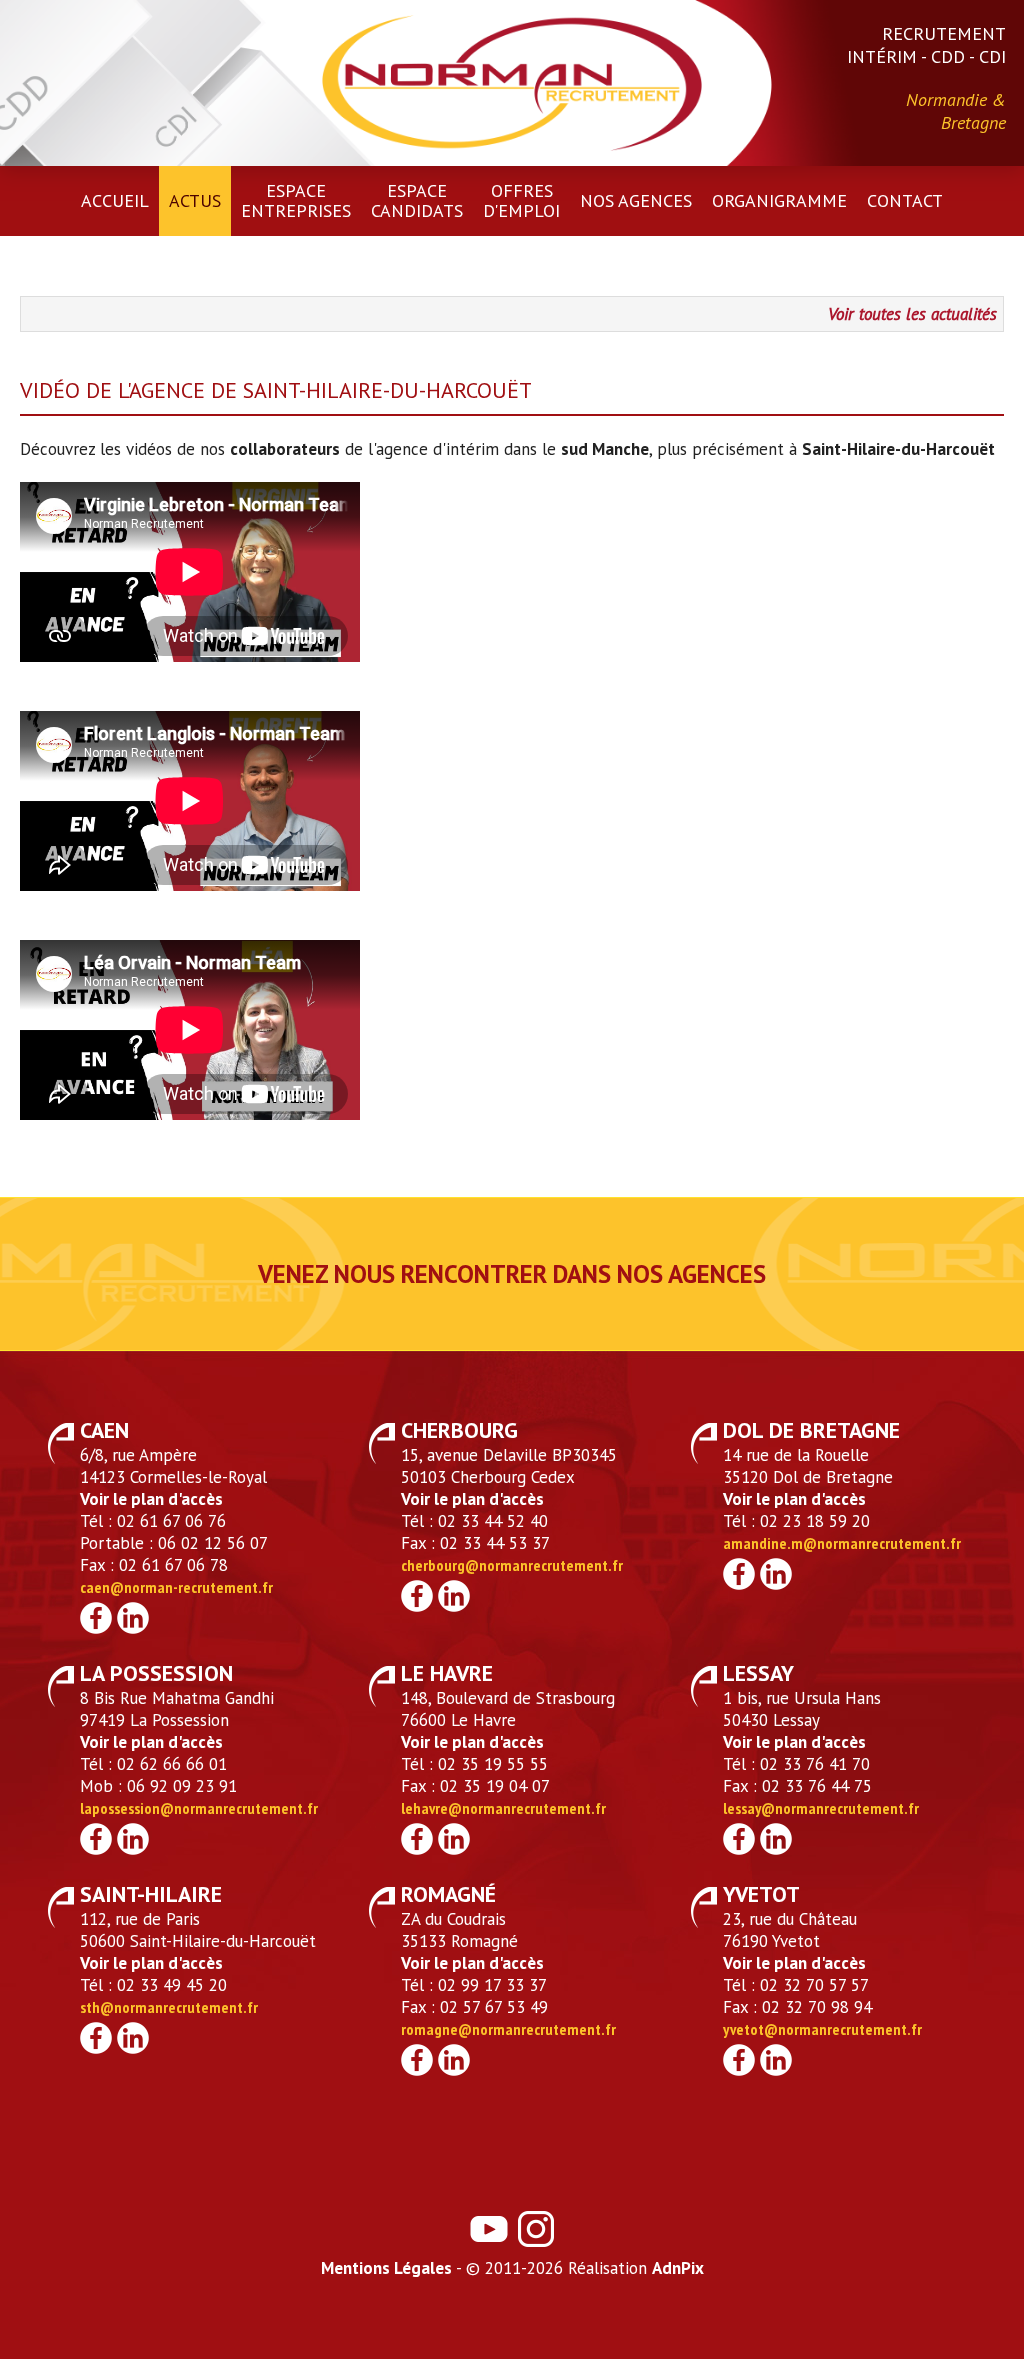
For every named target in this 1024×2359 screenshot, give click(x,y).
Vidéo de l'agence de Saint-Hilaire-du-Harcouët (276, 390)
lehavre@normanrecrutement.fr (503, 1808)
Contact (905, 200)
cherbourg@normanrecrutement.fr (512, 1565)
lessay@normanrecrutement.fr (821, 1808)
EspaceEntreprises (296, 200)
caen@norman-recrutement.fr (176, 1587)
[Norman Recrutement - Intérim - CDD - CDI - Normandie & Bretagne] (512, 81)
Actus (195, 200)
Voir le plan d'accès (151, 1499)
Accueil (115, 200)
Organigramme (779, 200)
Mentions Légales (386, 2268)
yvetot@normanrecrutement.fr (822, 2029)
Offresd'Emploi (521, 200)
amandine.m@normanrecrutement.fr (842, 1543)
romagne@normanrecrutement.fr (508, 2029)
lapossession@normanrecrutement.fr (199, 1808)
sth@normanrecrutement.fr (169, 2007)
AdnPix (678, 2268)
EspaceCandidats (417, 200)
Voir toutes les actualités (912, 314)
